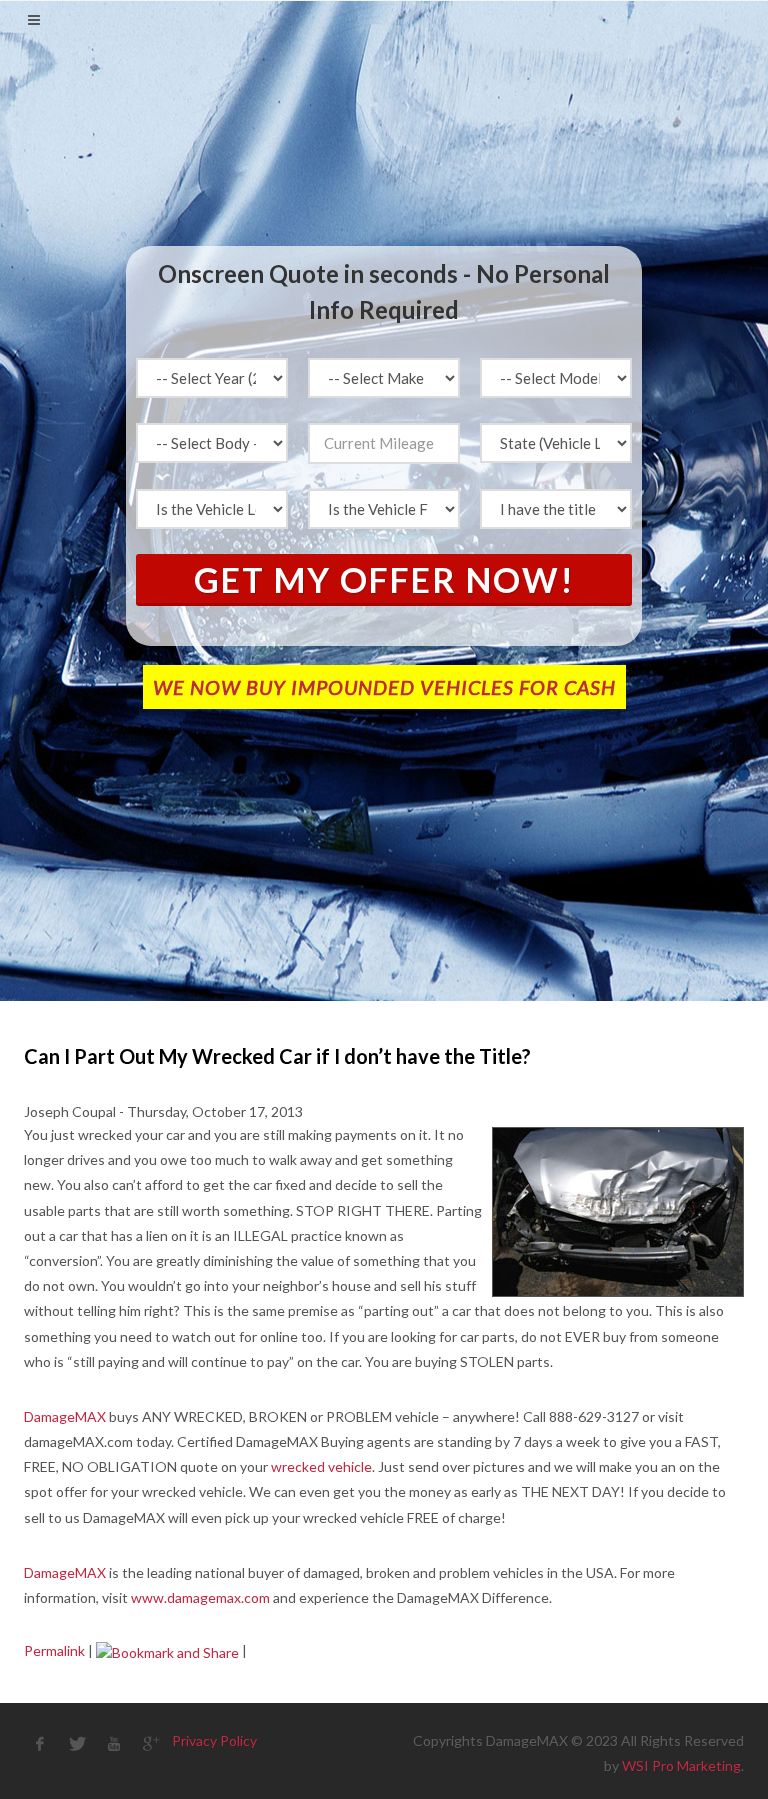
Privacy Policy (214, 1740)
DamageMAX (65, 1416)
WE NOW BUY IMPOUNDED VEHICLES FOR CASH (384, 687)
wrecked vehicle (321, 1466)
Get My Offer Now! (384, 579)
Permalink (54, 1650)
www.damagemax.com (200, 1597)
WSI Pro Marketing (681, 1765)
